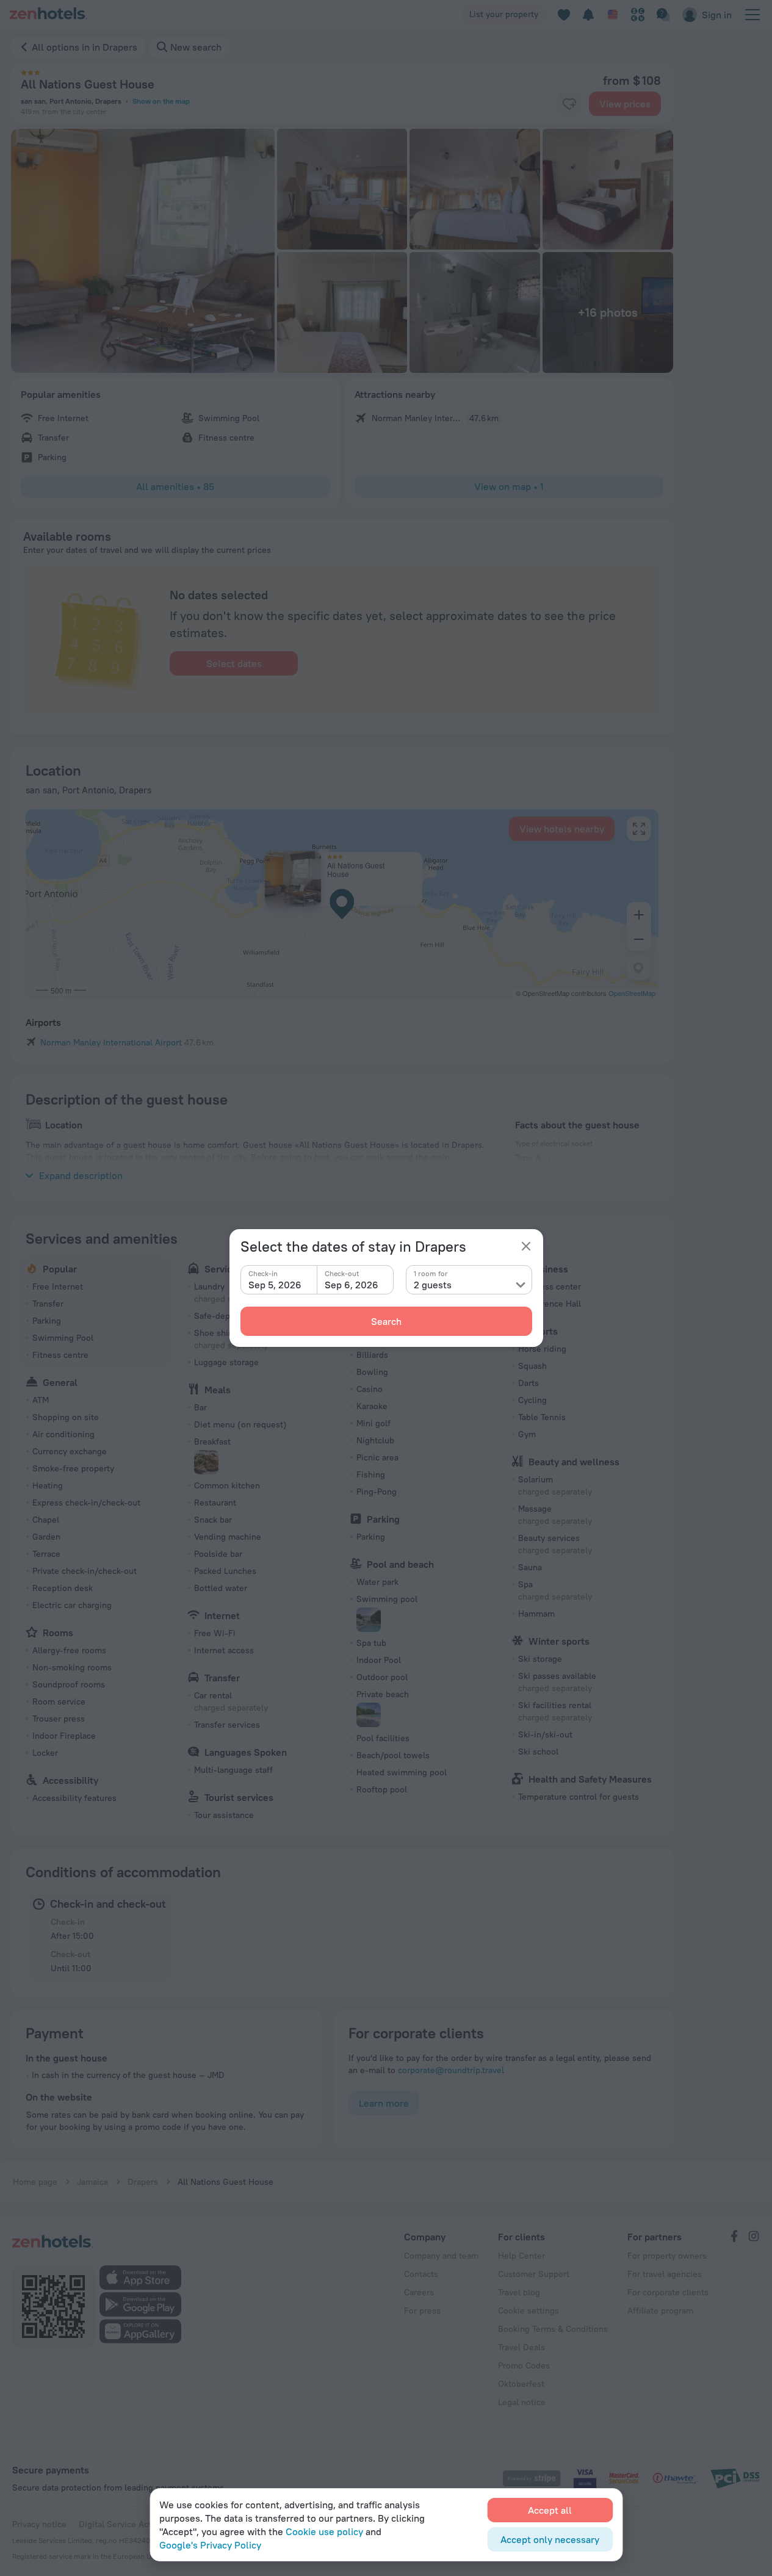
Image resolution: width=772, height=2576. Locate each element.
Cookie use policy (324, 2531)
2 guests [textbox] (433, 1285)
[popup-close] (526, 1246)
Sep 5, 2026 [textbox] (275, 1285)
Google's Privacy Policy (210, 2545)
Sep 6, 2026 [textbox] (352, 1285)
